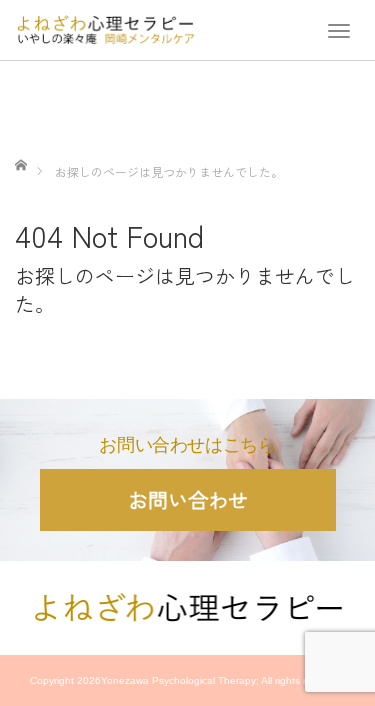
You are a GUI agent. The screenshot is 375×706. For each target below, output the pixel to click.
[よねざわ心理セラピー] (105, 26)
